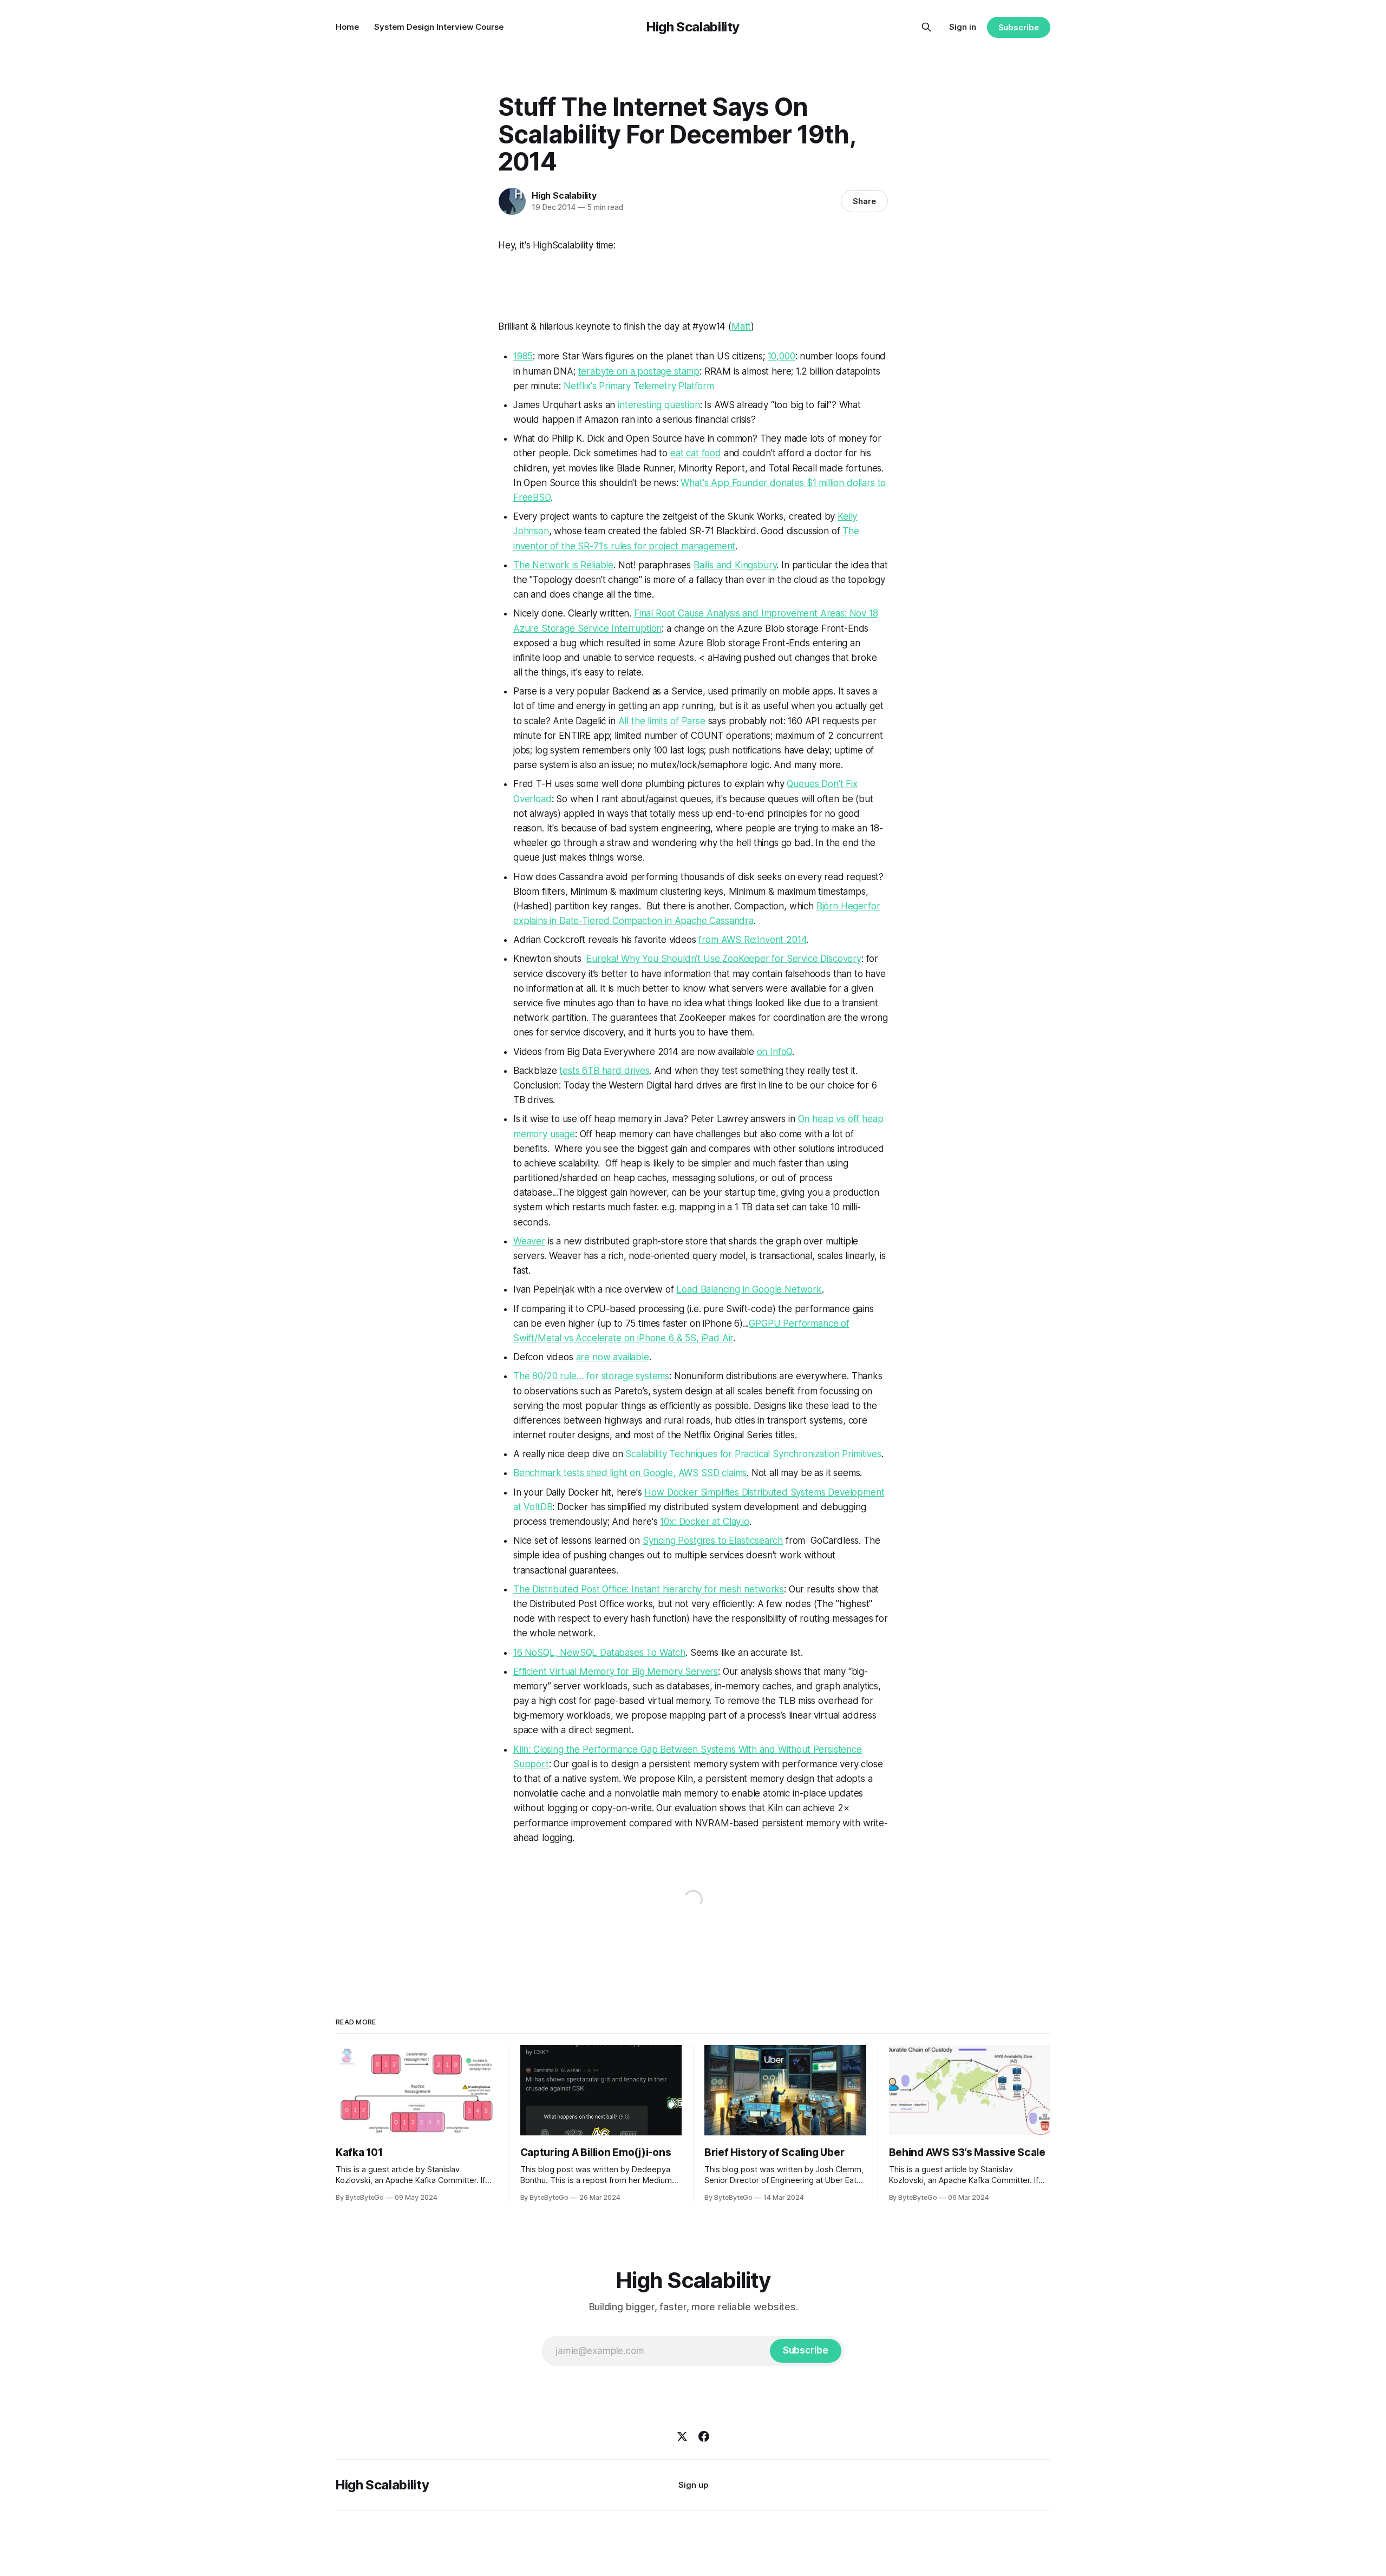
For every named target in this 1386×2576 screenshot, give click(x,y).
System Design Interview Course (439, 27)
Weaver (529, 1241)
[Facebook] (704, 2436)
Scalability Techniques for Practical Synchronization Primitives (753, 1454)
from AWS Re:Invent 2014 (752, 940)
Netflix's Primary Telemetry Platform (639, 386)
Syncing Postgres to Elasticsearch (713, 1541)
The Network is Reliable (563, 565)
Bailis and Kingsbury (735, 565)
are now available (613, 1357)
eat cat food (696, 453)
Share (864, 201)
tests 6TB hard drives (604, 1071)
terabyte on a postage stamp (639, 371)
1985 (523, 356)
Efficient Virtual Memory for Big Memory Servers (616, 1672)
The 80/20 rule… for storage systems (591, 1376)
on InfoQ (775, 1052)
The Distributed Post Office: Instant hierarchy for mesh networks (649, 1589)
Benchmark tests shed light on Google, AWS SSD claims (630, 1473)
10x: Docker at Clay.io (704, 1522)
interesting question (659, 405)
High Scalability (693, 27)
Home (347, 27)
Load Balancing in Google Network (749, 1289)
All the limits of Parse (662, 721)
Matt (741, 326)
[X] (682, 2436)
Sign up (693, 2485)
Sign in (963, 27)
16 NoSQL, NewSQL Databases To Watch (599, 1653)
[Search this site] (926, 27)
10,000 (782, 356)
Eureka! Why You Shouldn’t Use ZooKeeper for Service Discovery (724, 959)
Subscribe (1019, 27)
